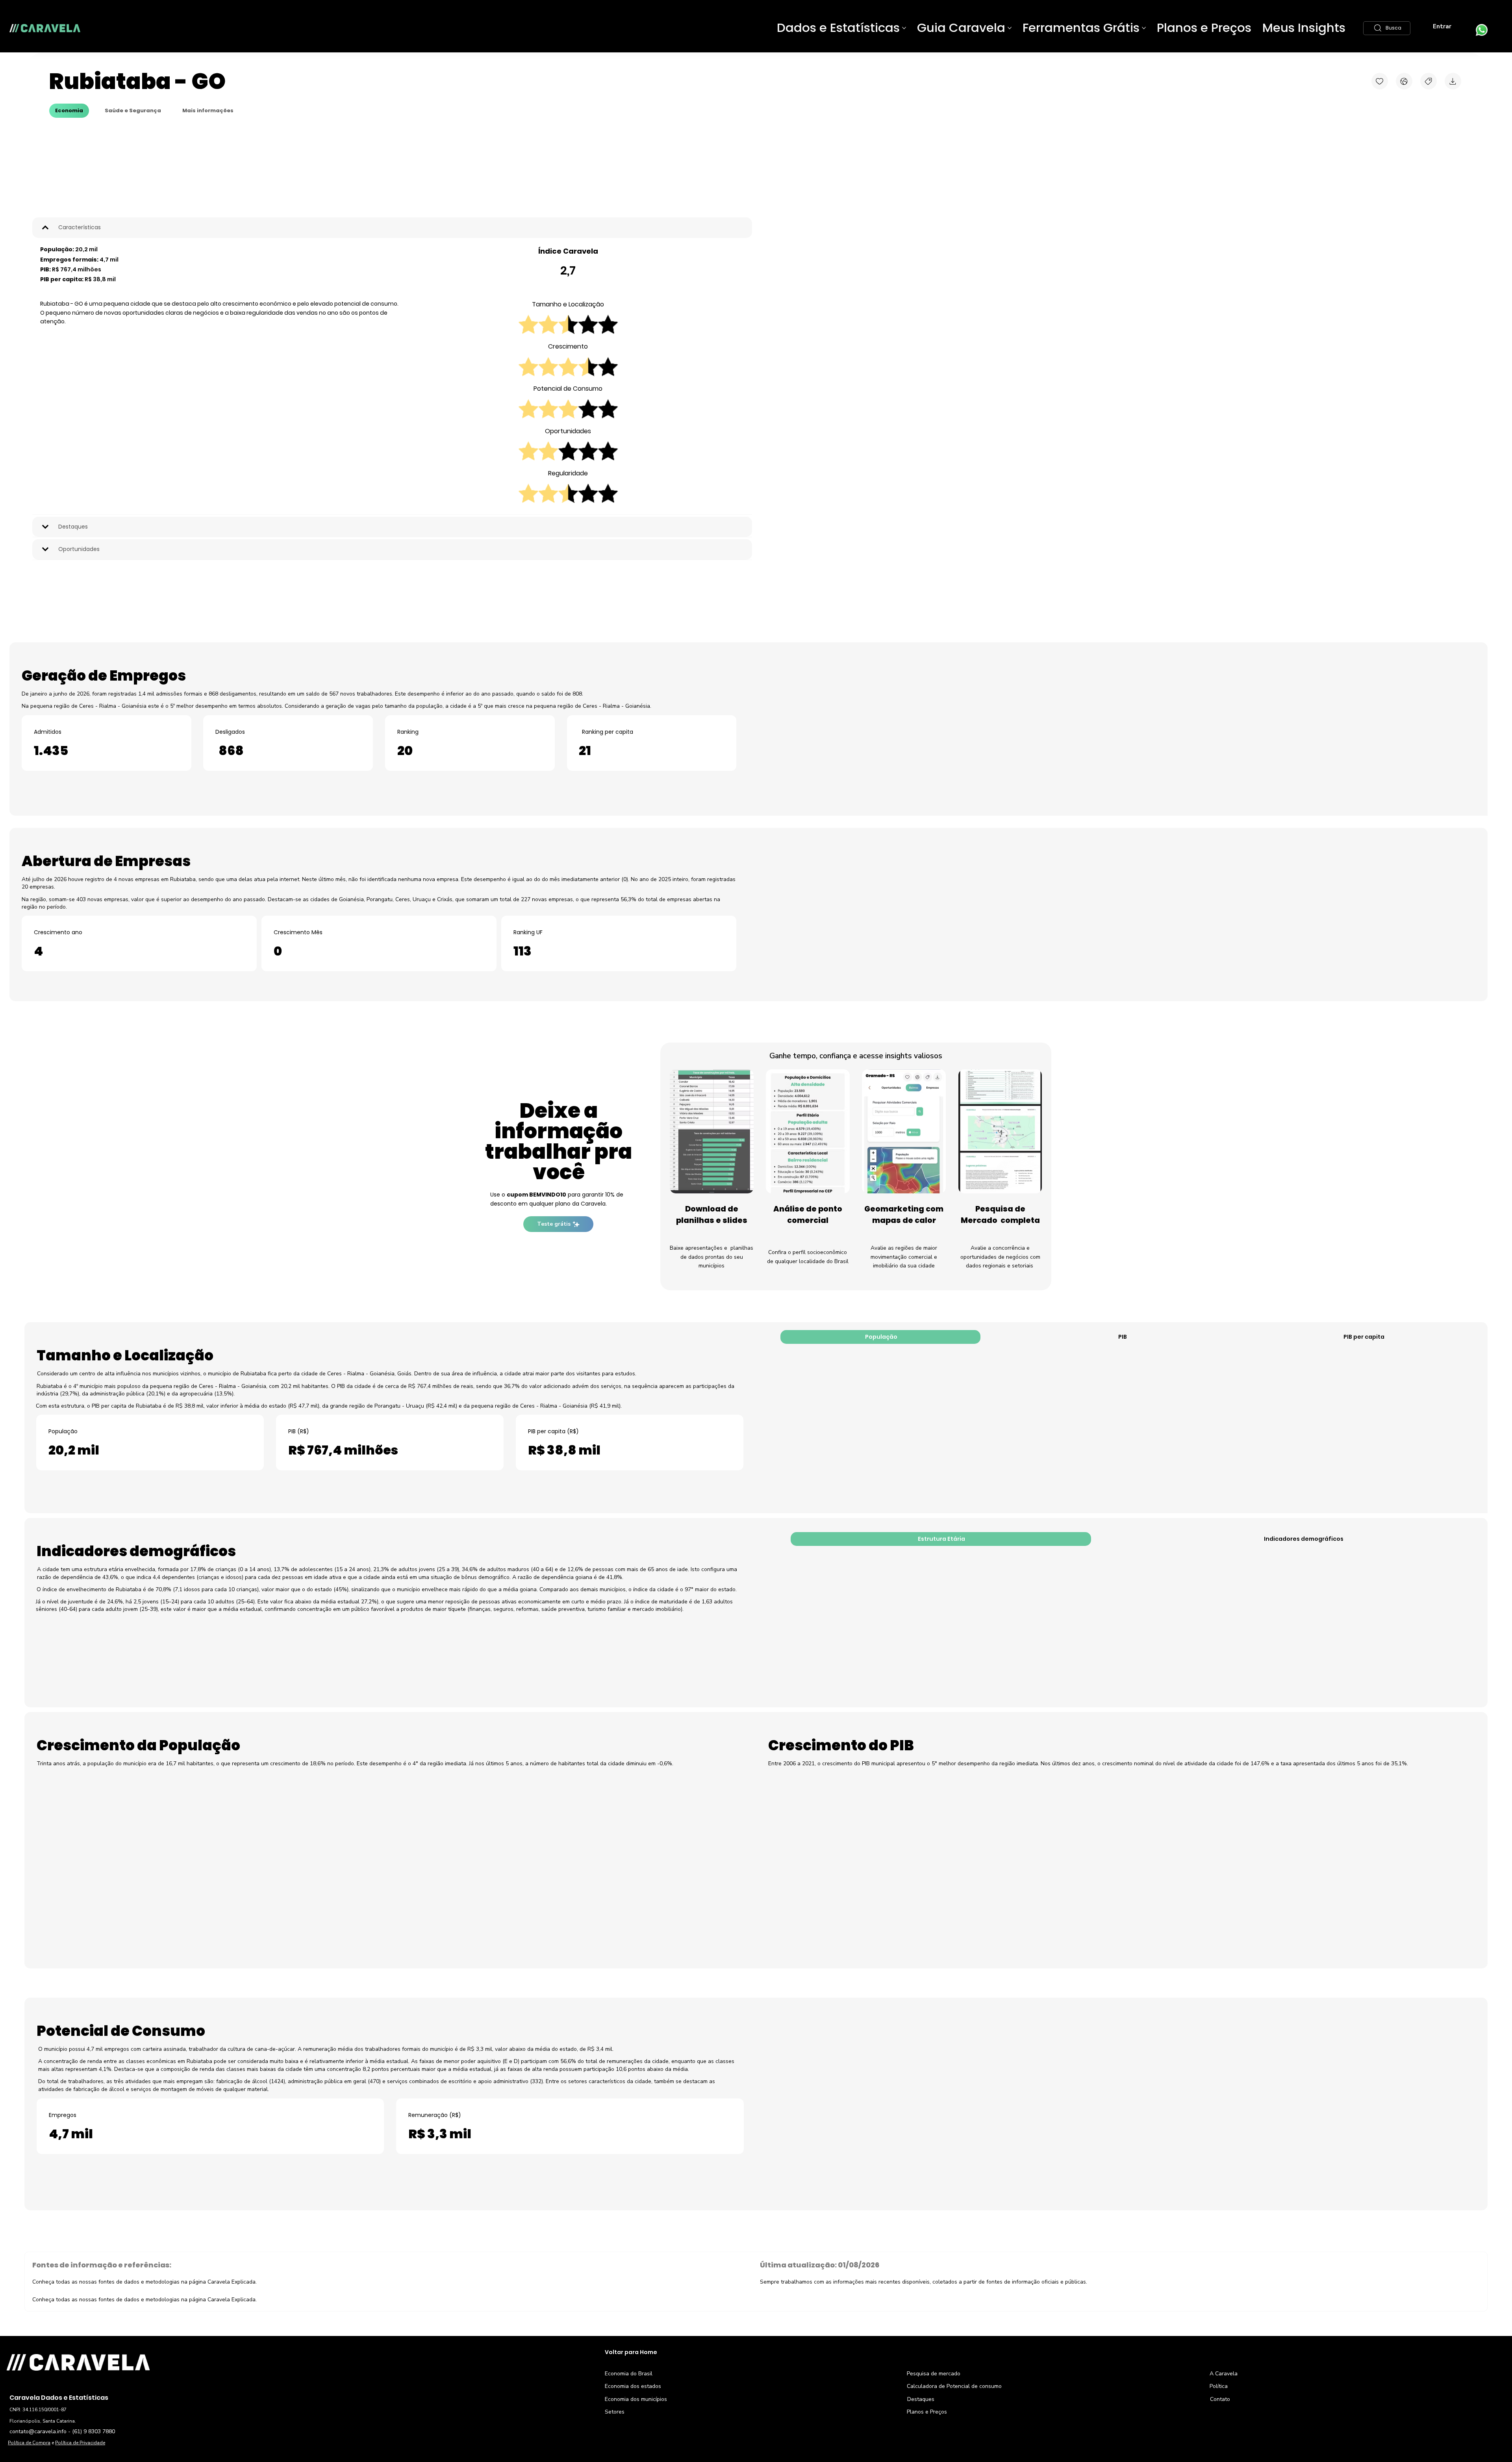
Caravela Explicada (232, 2365)
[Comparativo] (1404, 81)
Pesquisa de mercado (934, 2439)
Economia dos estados (633, 2452)
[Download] (1453, 81)
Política (1219, 2452)
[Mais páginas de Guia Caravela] (1010, 28)
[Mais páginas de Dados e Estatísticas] (904, 28)
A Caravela (1224, 2439)
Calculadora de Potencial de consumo (954, 2452)
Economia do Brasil (629, 2439)
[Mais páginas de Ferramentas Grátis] (1144, 28)
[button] (1387, 28)
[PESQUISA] (1429, 81)
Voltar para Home (631, 2417)
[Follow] (1380, 81)
